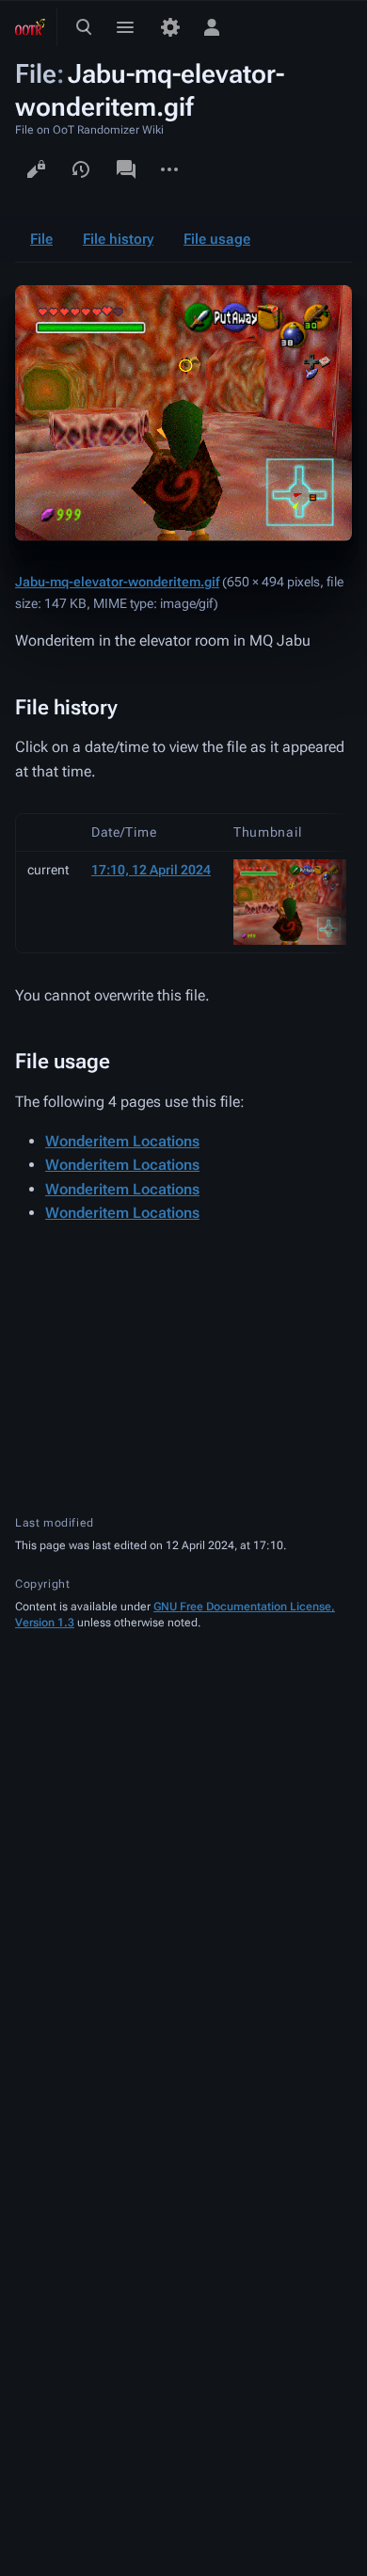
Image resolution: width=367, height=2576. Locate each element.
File (41, 239)
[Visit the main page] (30, 27)
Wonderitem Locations (122, 1141)
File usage (217, 239)
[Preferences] (170, 27)
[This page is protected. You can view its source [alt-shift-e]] (36, 169)
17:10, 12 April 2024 (151, 870)
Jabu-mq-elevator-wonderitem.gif (117, 582)
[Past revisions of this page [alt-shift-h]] (81, 169)
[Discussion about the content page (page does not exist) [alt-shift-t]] (126, 169)
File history (118, 239)
